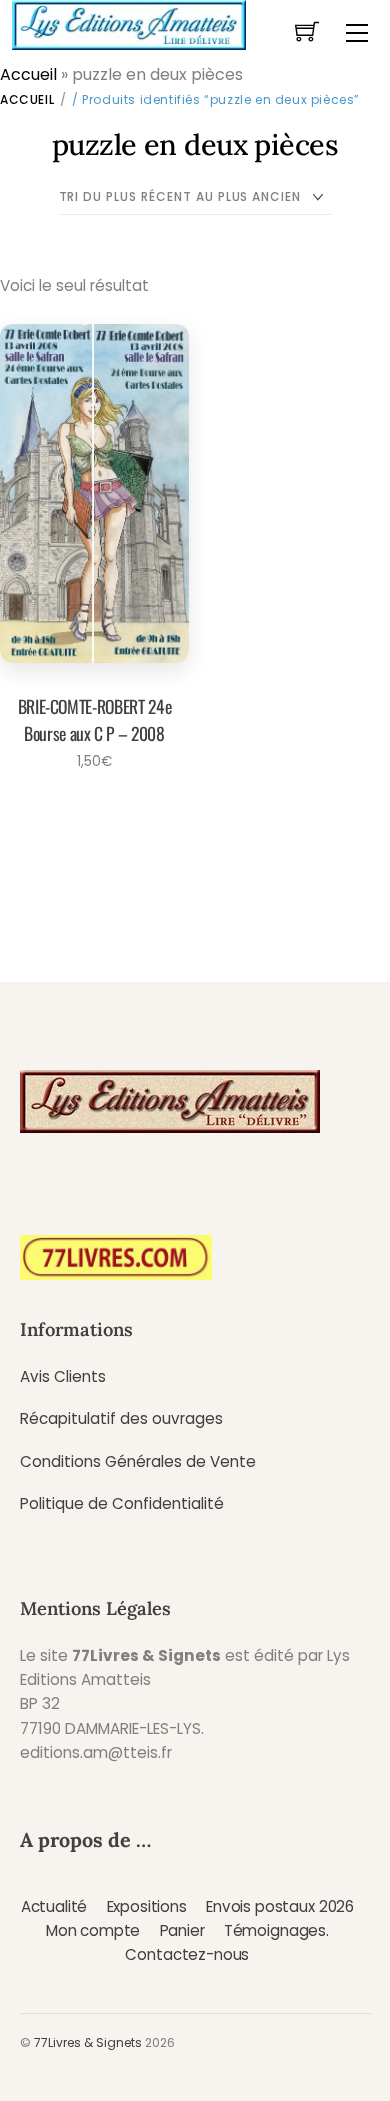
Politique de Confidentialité (122, 1503)
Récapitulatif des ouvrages (121, 1418)
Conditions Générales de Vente (138, 1461)
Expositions (147, 1906)
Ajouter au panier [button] (88, 816)
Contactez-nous (187, 1954)
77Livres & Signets (88, 2042)
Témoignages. (276, 1930)
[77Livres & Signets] (129, 23)
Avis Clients (63, 1376)
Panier (182, 1930)
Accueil (28, 74)
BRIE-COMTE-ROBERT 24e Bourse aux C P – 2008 (95, 719)
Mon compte (93, 1930)
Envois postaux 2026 (280, 1906)
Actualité (54, 1906)
